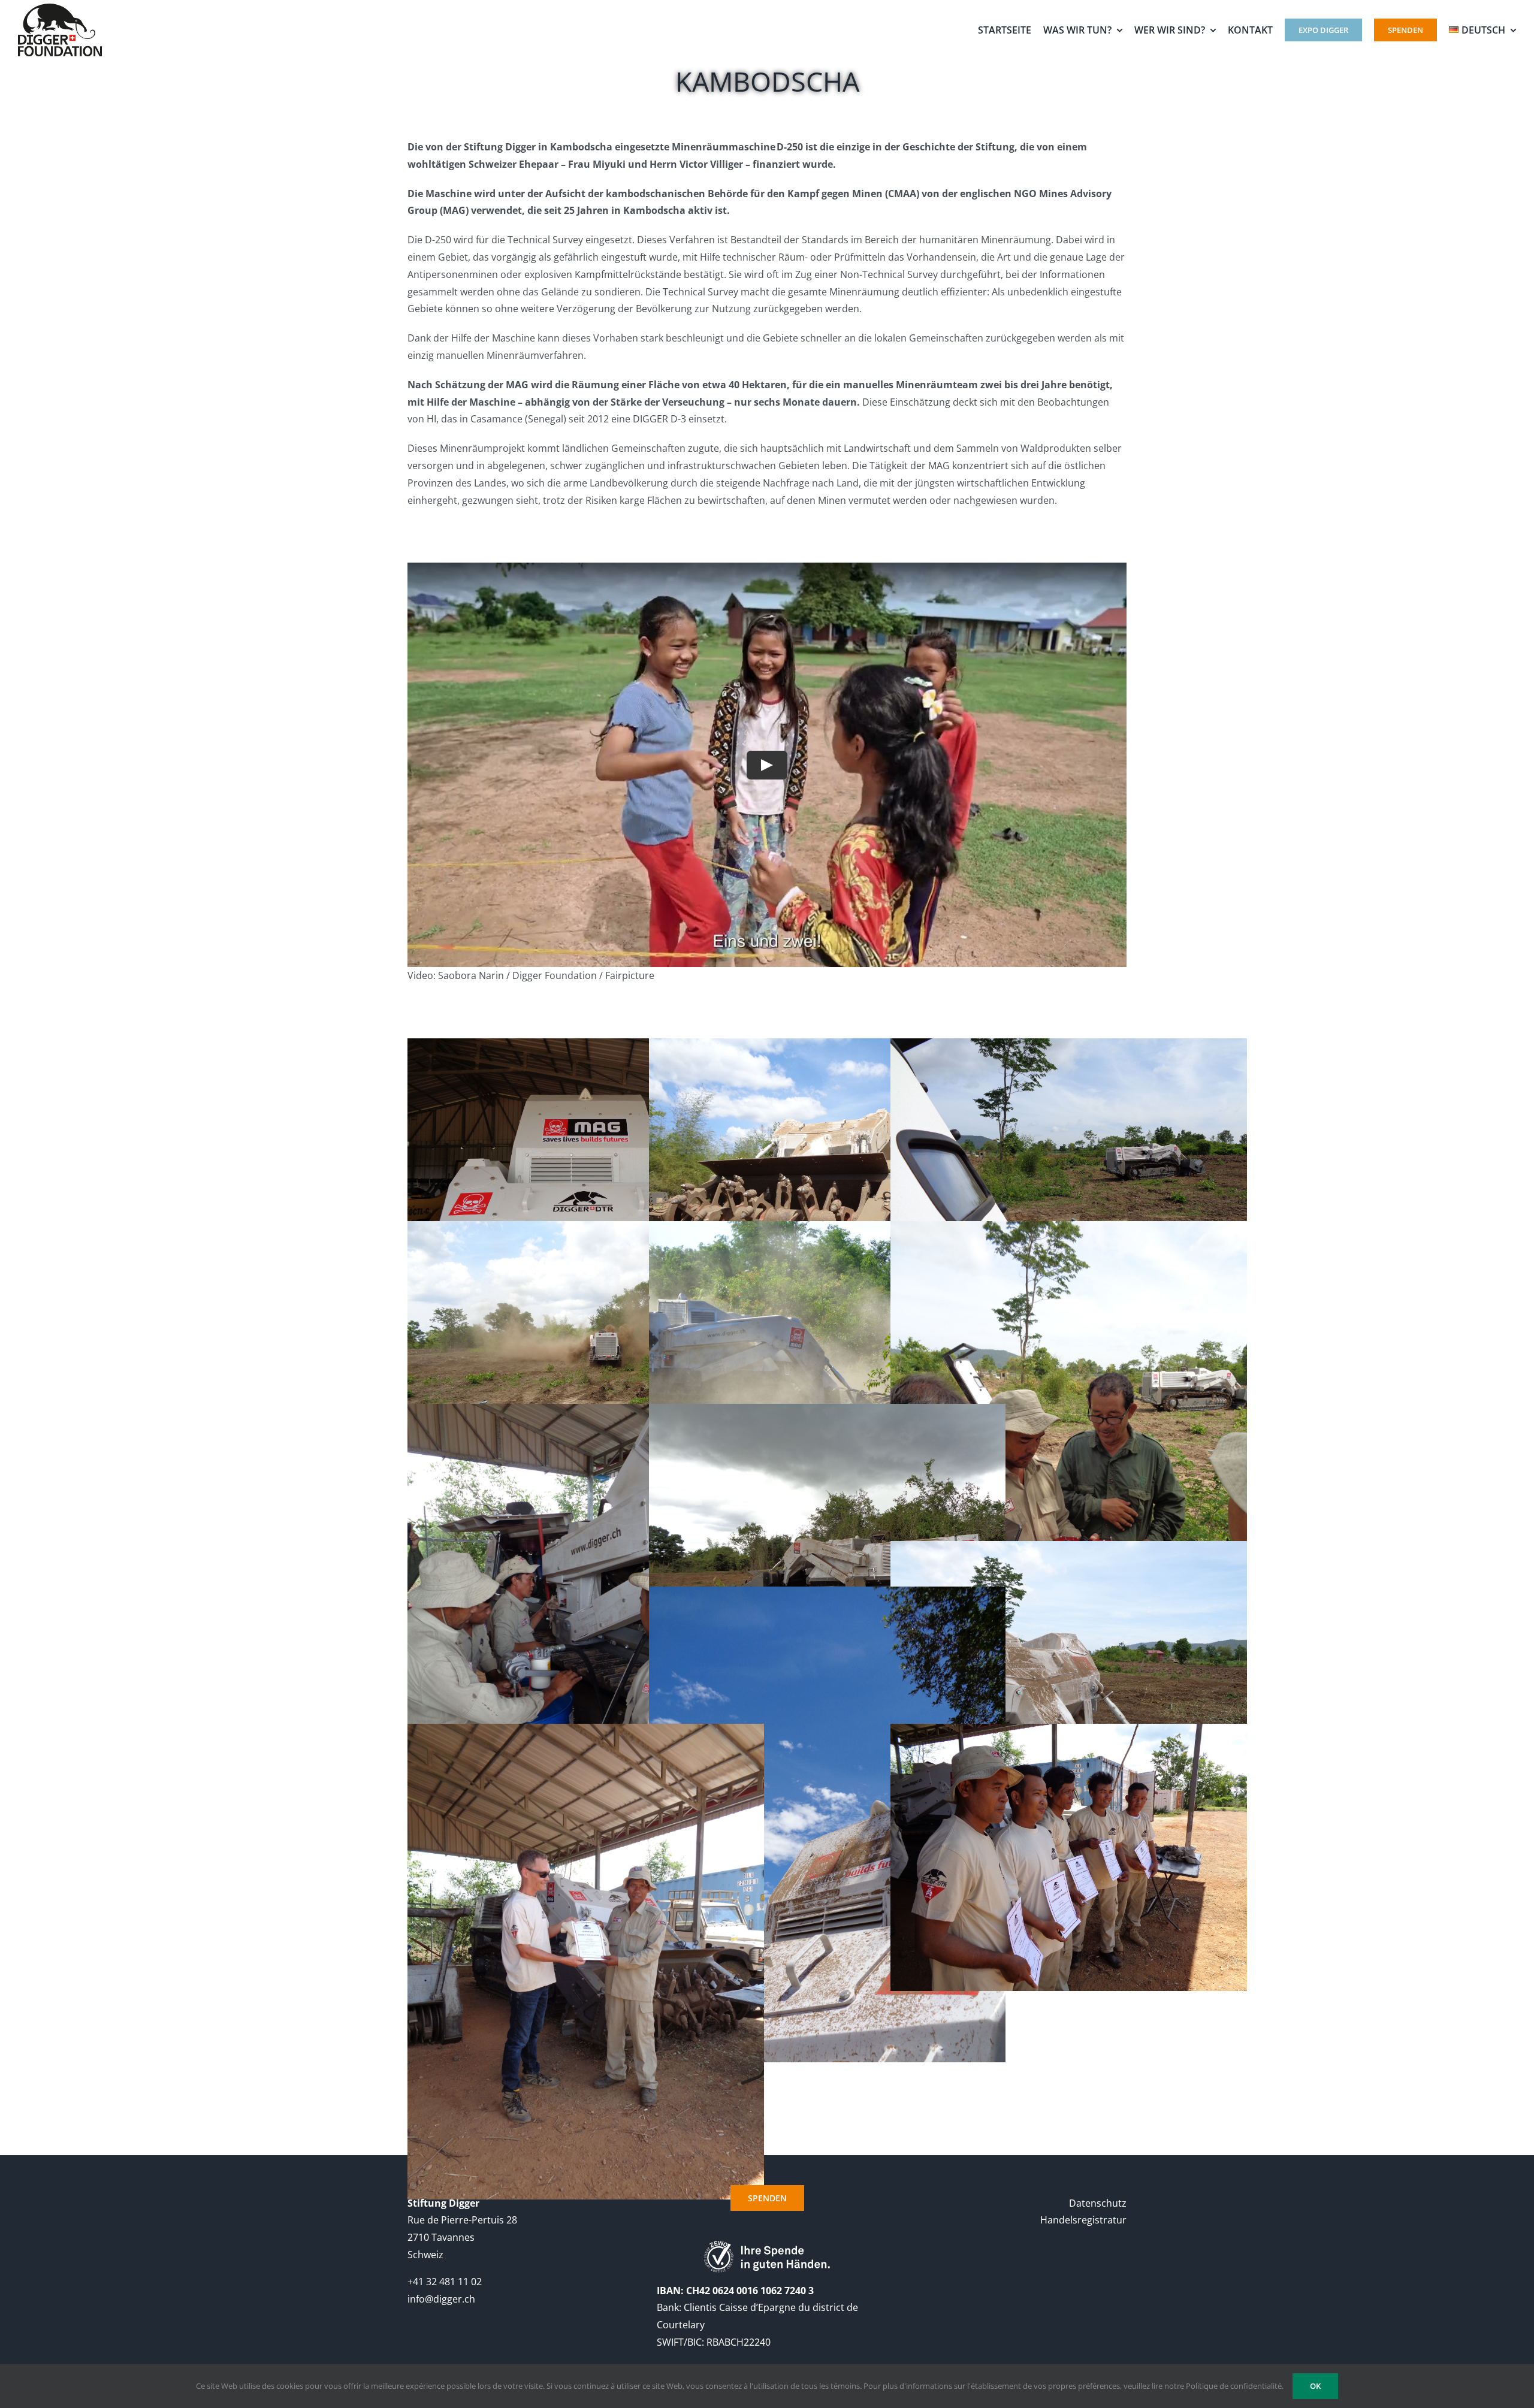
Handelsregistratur (1083, 2220)
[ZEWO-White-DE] (767, 2246)
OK (1315, 2386)
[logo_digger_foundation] (60, 8)
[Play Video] (767, 765)
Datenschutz (1098, 2203)
